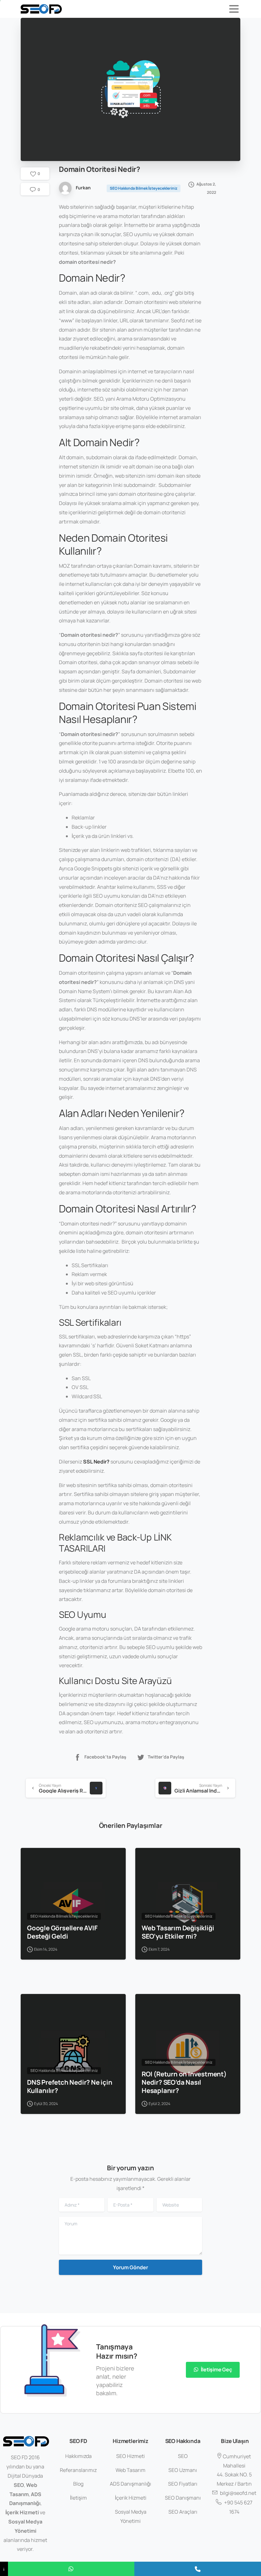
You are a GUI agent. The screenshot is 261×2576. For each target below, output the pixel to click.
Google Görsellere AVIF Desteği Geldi (62, 1932)
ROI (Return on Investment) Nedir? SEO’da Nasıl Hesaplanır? (184, 2082)
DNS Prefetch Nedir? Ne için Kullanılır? (70, 2086)
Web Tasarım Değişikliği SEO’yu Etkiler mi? (178, 1932)
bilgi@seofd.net (238, 2493)
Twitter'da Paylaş (166, 1757)
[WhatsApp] (71, 2569)
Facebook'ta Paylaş (105, 1757)
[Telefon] (198, 2569)
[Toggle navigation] (234, 9)
